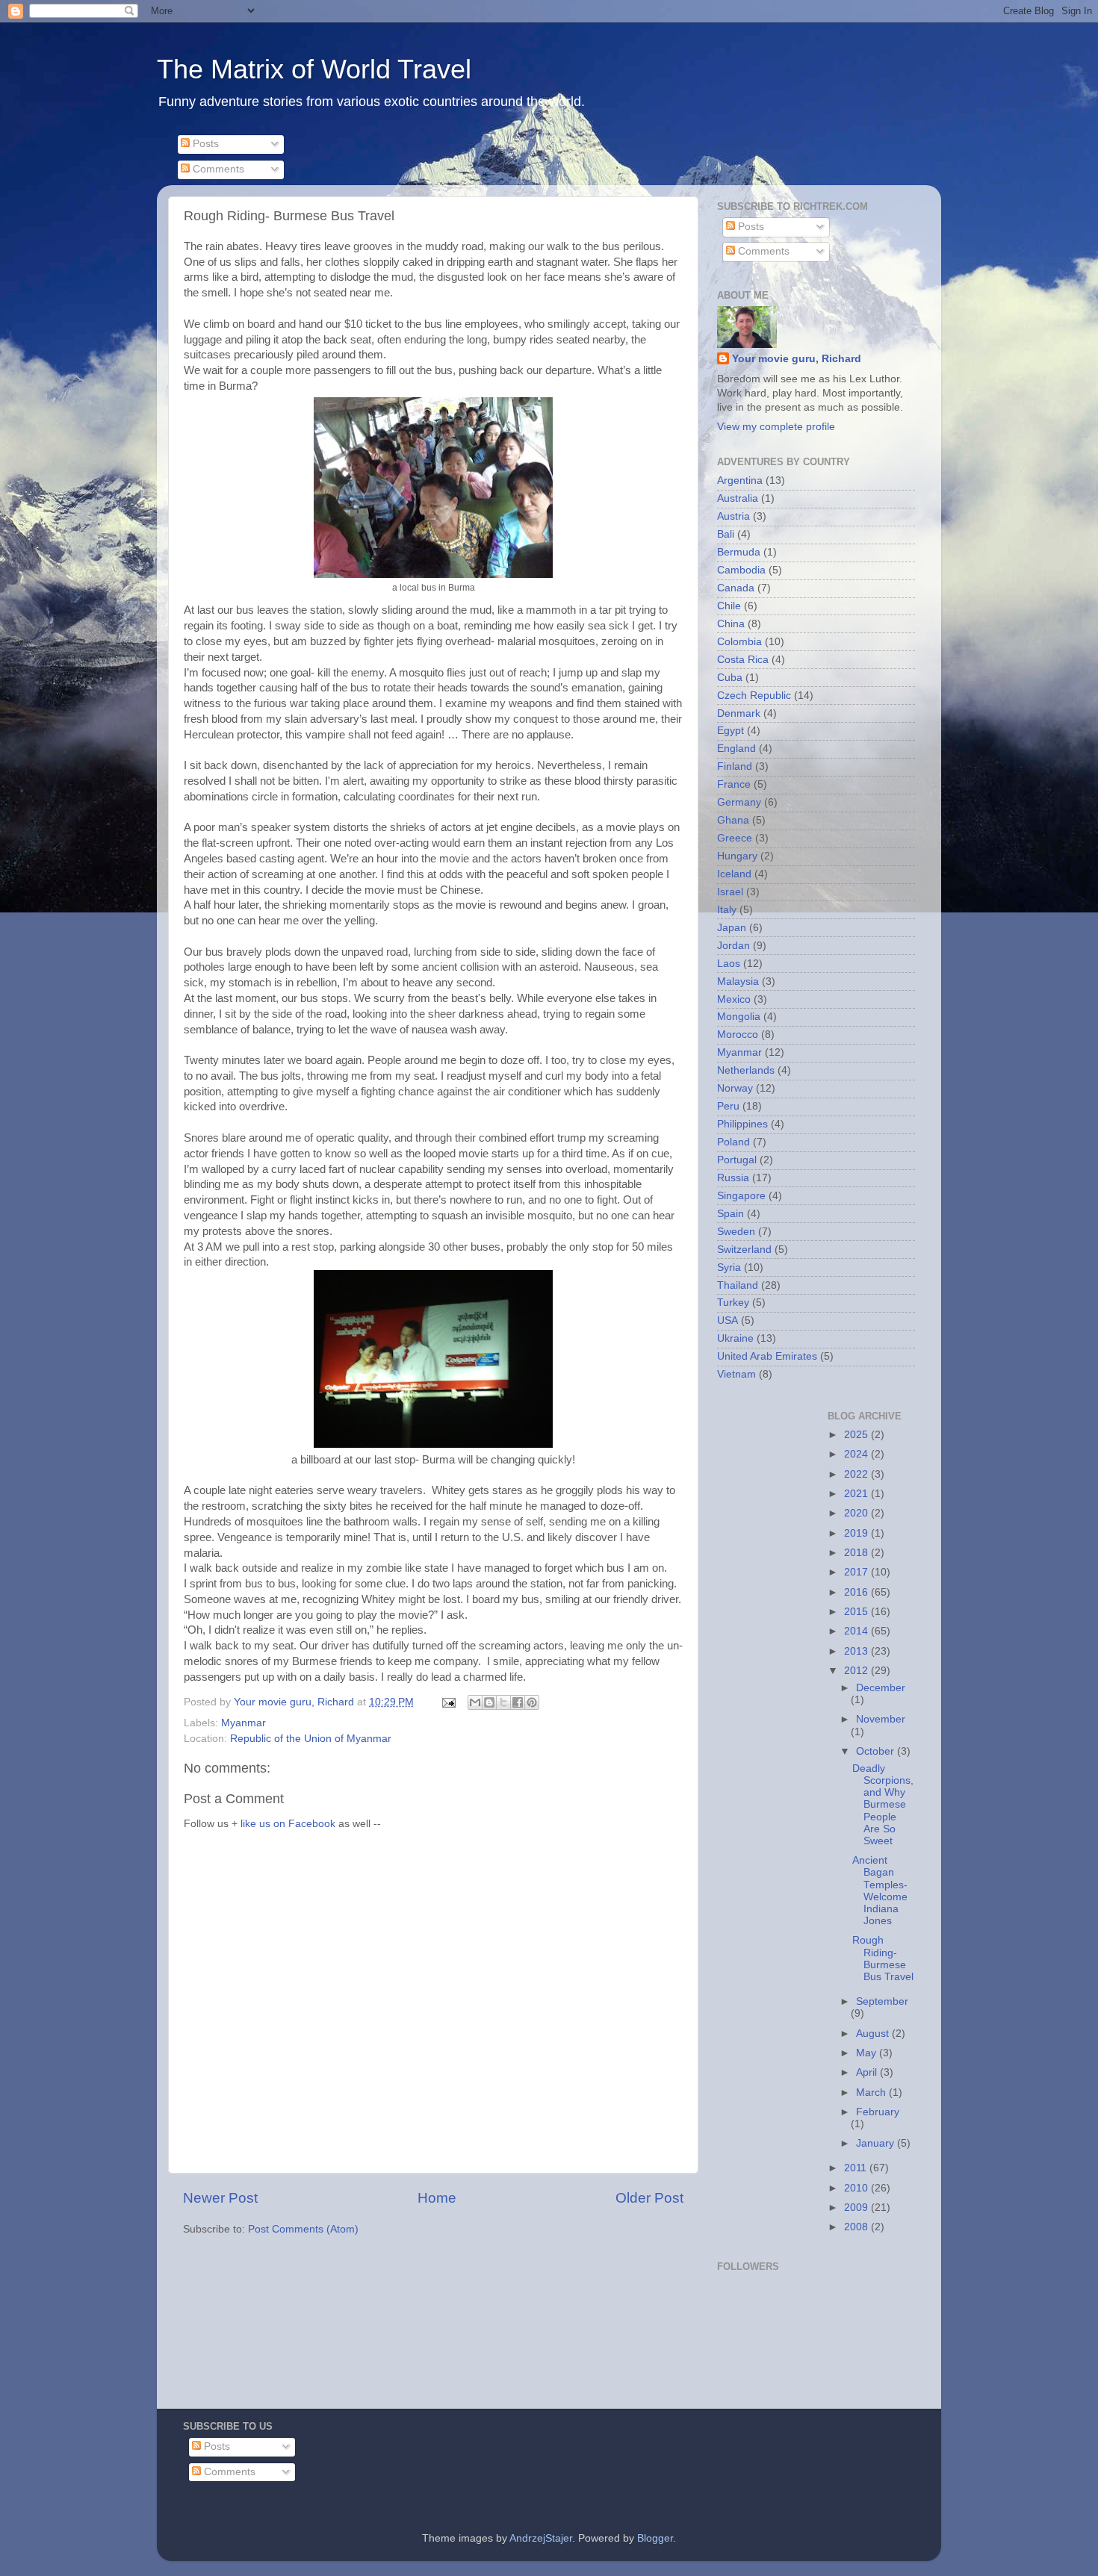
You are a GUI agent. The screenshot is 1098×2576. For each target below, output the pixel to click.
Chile (729, 606)
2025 (857, 1435)
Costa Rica (743, 660)
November (881, 1719)
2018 (857, 1553)
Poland (733, 1142)
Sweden (736, 1232)
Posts (204, 144)
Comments (217, 169)
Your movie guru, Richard (797, 359)
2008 (857, 2227)
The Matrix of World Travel (314, 69)
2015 (857, 1612)
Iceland (734, 874)
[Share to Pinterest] (532, 1702)
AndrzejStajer (541, 2538)
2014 (857, 1631)
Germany (739, 802)
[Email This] (475, 1702)
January (877, 2143)
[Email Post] (448, 1702)
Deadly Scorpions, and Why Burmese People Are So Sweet (883, 1805)
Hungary (737, 856)
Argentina (740, 480)
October (877, 1751)
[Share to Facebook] (518, 1702)
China (731, 624)
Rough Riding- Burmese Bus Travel (883, 1959)
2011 (857, 2168)
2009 (857, 2208)
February (878, 2112)
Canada (736, 588)
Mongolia (739, 1017)
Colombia (739, 642)
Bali (726, 534)
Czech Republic (754, 696)
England (736, 749)
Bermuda (739, 552)
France (734, 784)
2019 (857, 1533)
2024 (857, 1454)
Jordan (733, 946)
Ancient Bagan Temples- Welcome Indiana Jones (880, 1891)
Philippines (742, 1124)
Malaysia (738, 981)
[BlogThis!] (489, 1702)
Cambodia (741, 570)
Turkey (733, 1303)
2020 (857, 1513)
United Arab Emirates (767, 1356)
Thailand (738, 1285)
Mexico (734, 999)
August (874, 2034)
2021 (857, 1494)
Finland (735, 766)
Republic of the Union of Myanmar (311, 1739)
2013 (857, 1651)
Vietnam (736, 1374)
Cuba (730, 678)
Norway (735, 1088)
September (882, 2001)
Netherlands (746, 1070)
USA (728, 1320)
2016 (857, 1592)
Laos (729, 964)
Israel (730, 892)
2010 (857, 2188)
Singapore (741, 1196)
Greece (735, 838)
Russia (733, 1178)
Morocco (738, 1035)
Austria (733, 516)
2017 (857, 1572)
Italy (727, 910)
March (872, 2093)
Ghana (733, 820)
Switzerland (744, 1250)
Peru (728, 1106)
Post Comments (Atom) (303, 2229)
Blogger (655, 2538)
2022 (857, 1474)
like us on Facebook (288, 1824)
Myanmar (244, 1723)
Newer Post (220, 2198)
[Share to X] (503, 1702)
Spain (731, 1214)
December (881, 1688)
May (868, 2053)
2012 (857, 1671)
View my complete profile (776, 427)
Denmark (739, 713)
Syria (729, 1267)
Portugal (737, 1160)
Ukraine (735, 1338)
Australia (738, 498)
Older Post (649, 2198)
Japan (732, 928)
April (868, 2072)
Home (437, 2198)
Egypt (731, 731)
